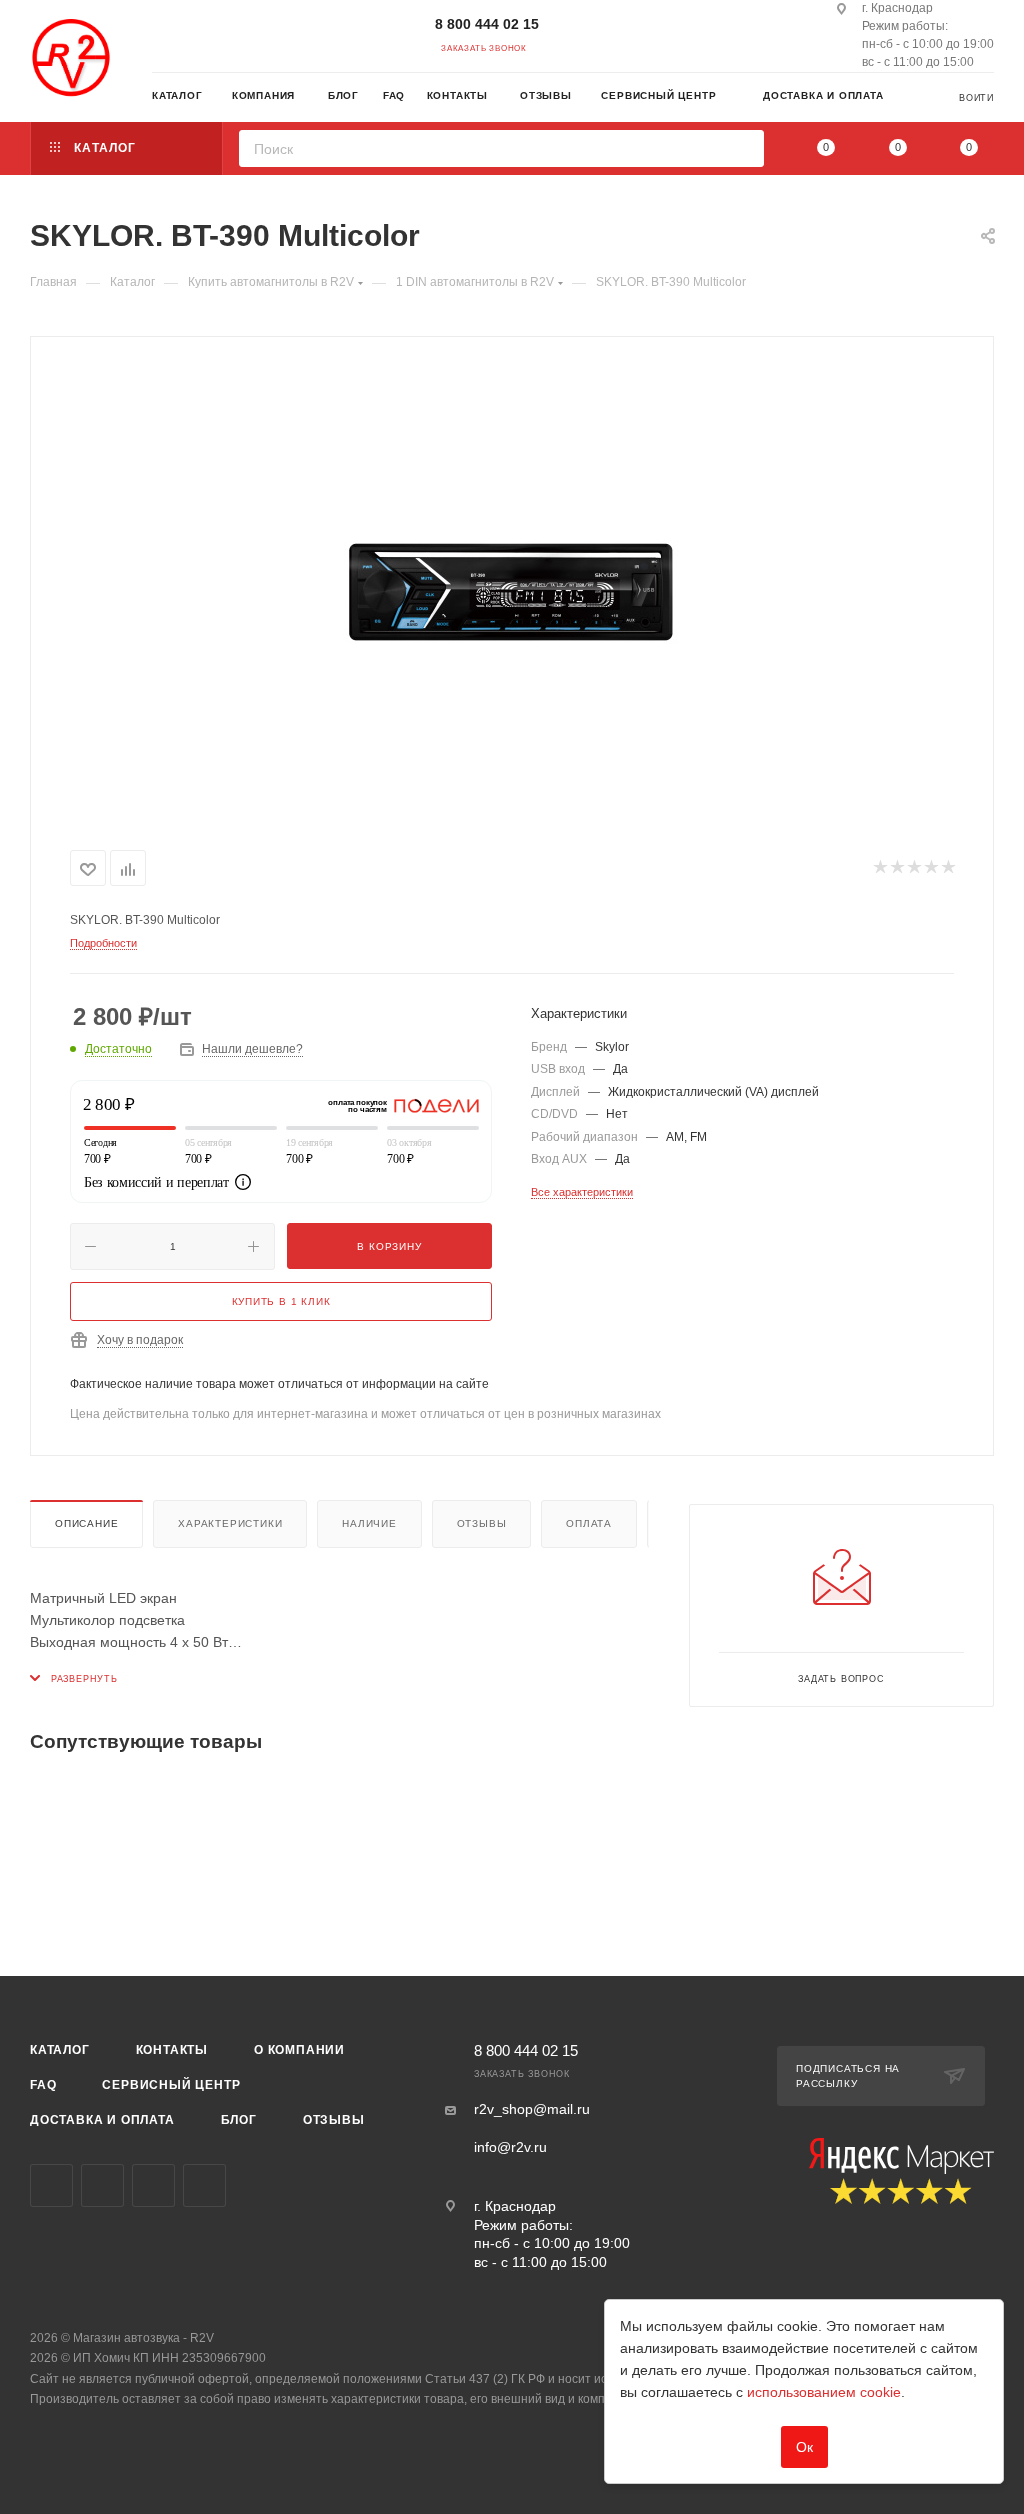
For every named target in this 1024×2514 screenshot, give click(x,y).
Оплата (589, 1523)
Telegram (102, 2185)
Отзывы (482, 1523)
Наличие (369, 1523)
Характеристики (230, 1523)
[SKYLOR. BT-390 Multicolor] (512, 589)
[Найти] (742, 148)
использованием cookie (824, 2392)
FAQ (43, 2085)
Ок (804, 2447)
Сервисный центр (171, 2085)
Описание (86, 1523)
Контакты (172, 2050)
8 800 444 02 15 (487, 24)
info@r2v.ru (510, 2147)
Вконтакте (51, 2185)
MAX (204, 2185)
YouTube (153, 2185)
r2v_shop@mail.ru (532, 2109)
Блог (239, 2120)
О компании (299, 2050)
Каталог (60, 2050)
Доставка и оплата (102, 2120)
